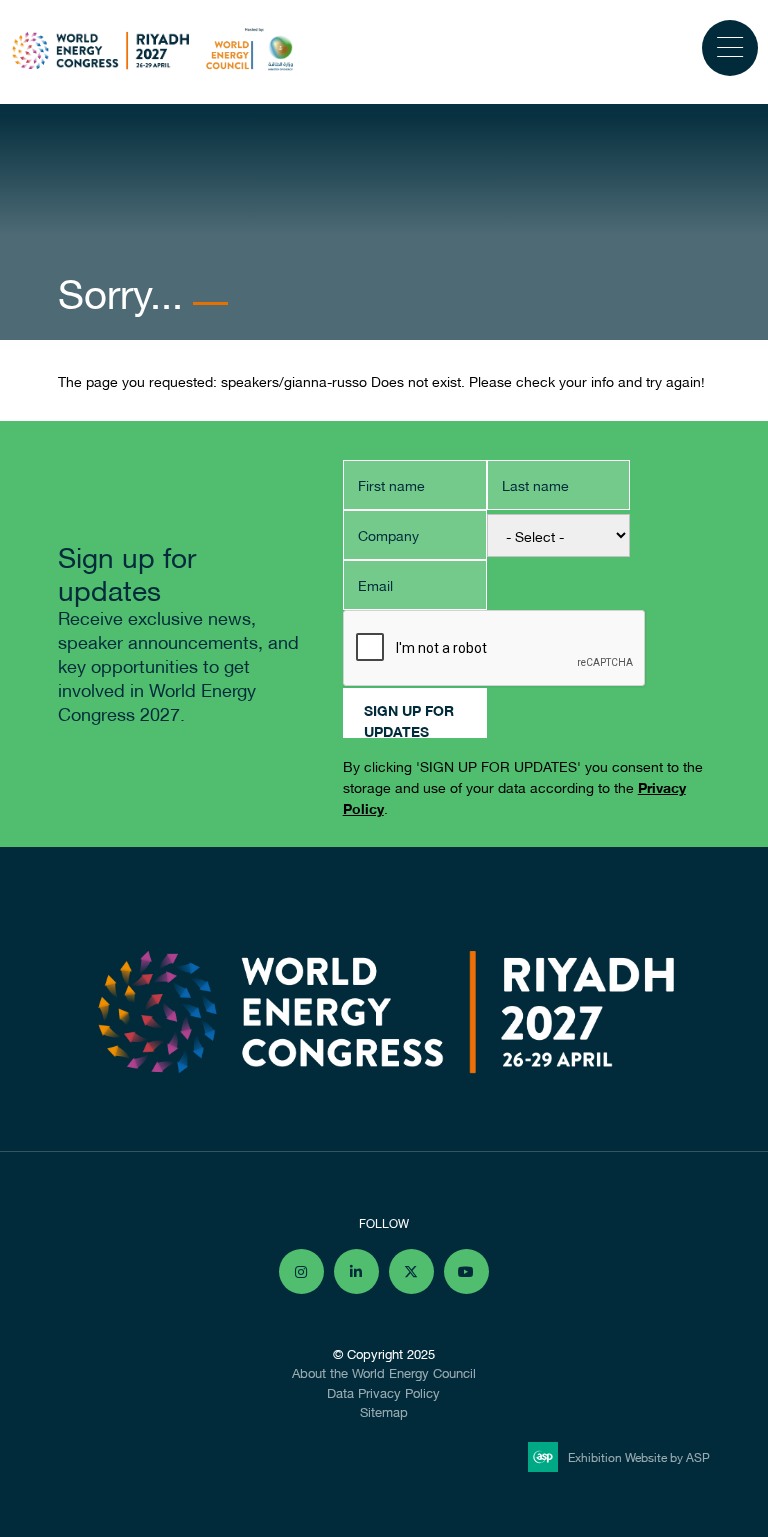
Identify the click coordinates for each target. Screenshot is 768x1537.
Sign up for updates (409, 717)
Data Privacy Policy (383, 1392)
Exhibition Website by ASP (639, 1456)
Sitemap (384, 1411)
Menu (730, 48)
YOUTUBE (466, 1271)
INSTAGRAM (301, 1271)
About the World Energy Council (384, 1372)
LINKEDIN (356, 1271)
